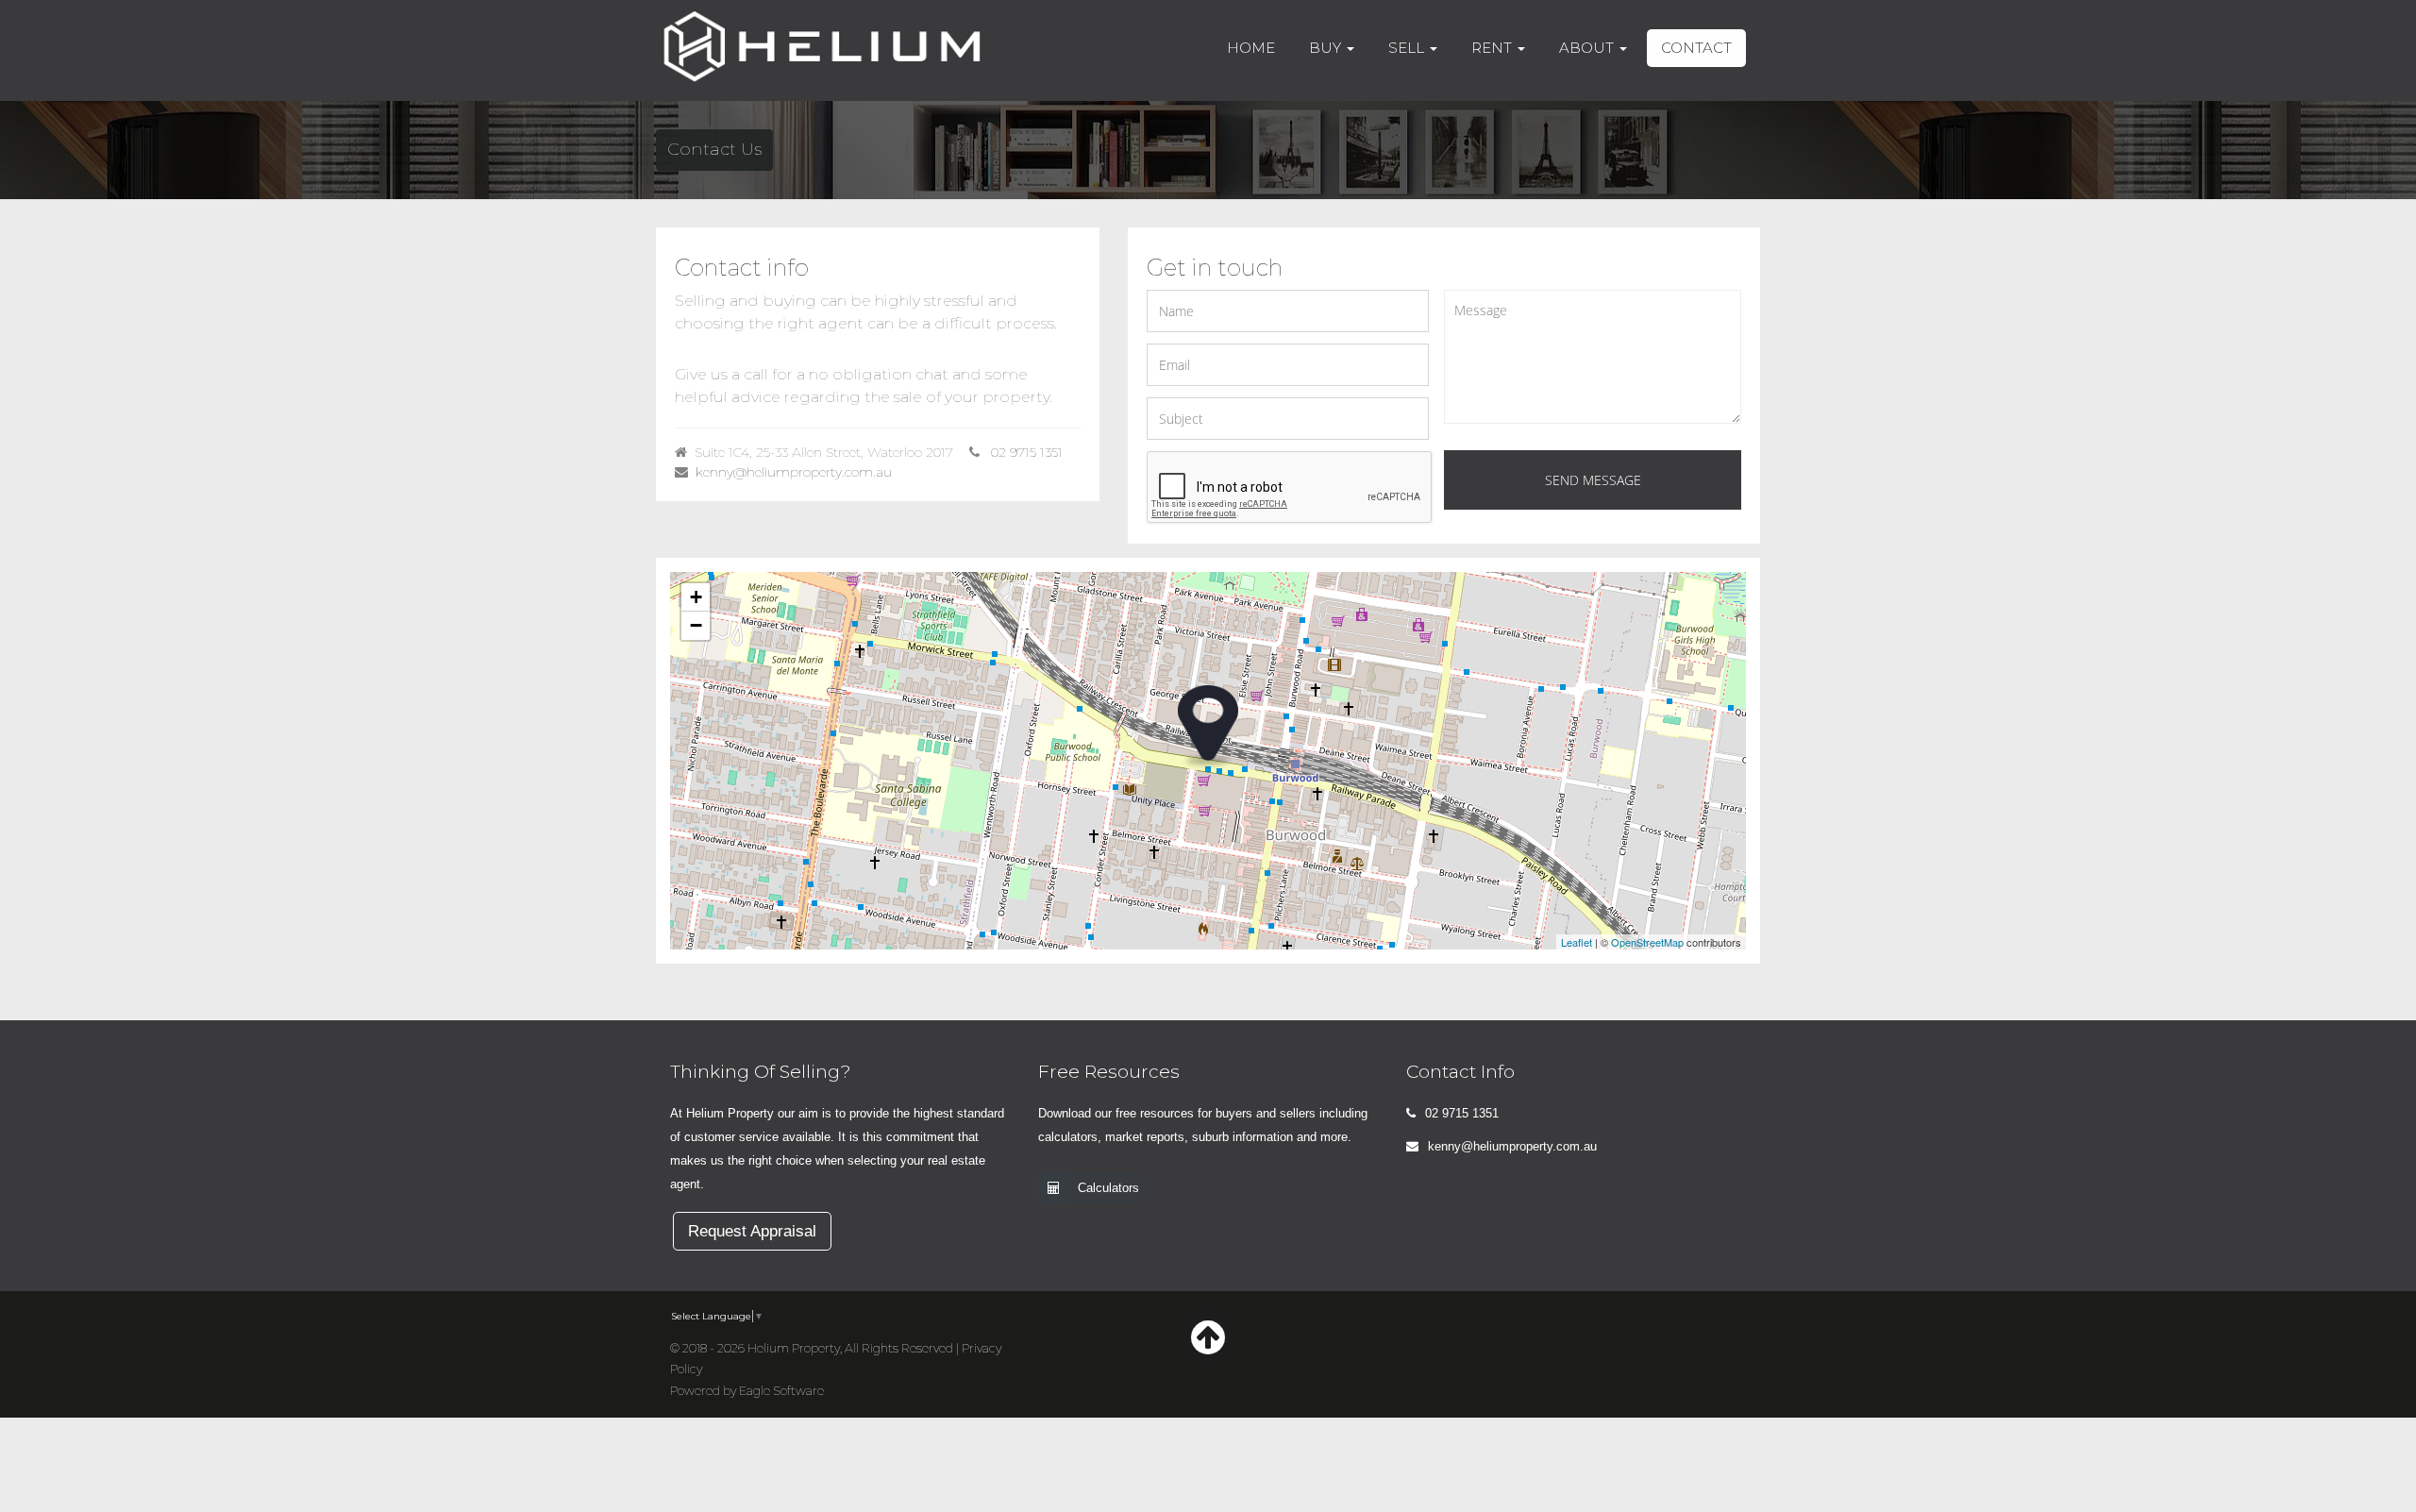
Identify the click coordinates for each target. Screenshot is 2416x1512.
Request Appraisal (752, 1231)
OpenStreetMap (1647, 942)
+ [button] (696, 597)
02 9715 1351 (1027, 452)
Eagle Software (781, 1391)
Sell (1408, 48)
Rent (1493, 48)
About (1588, 48)
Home (1251, 48)
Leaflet (1577, 942)
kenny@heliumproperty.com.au (794, 472)
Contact (1696, 48)
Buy (1327, 48)
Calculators (1108, 1188)
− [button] (696, 625)
